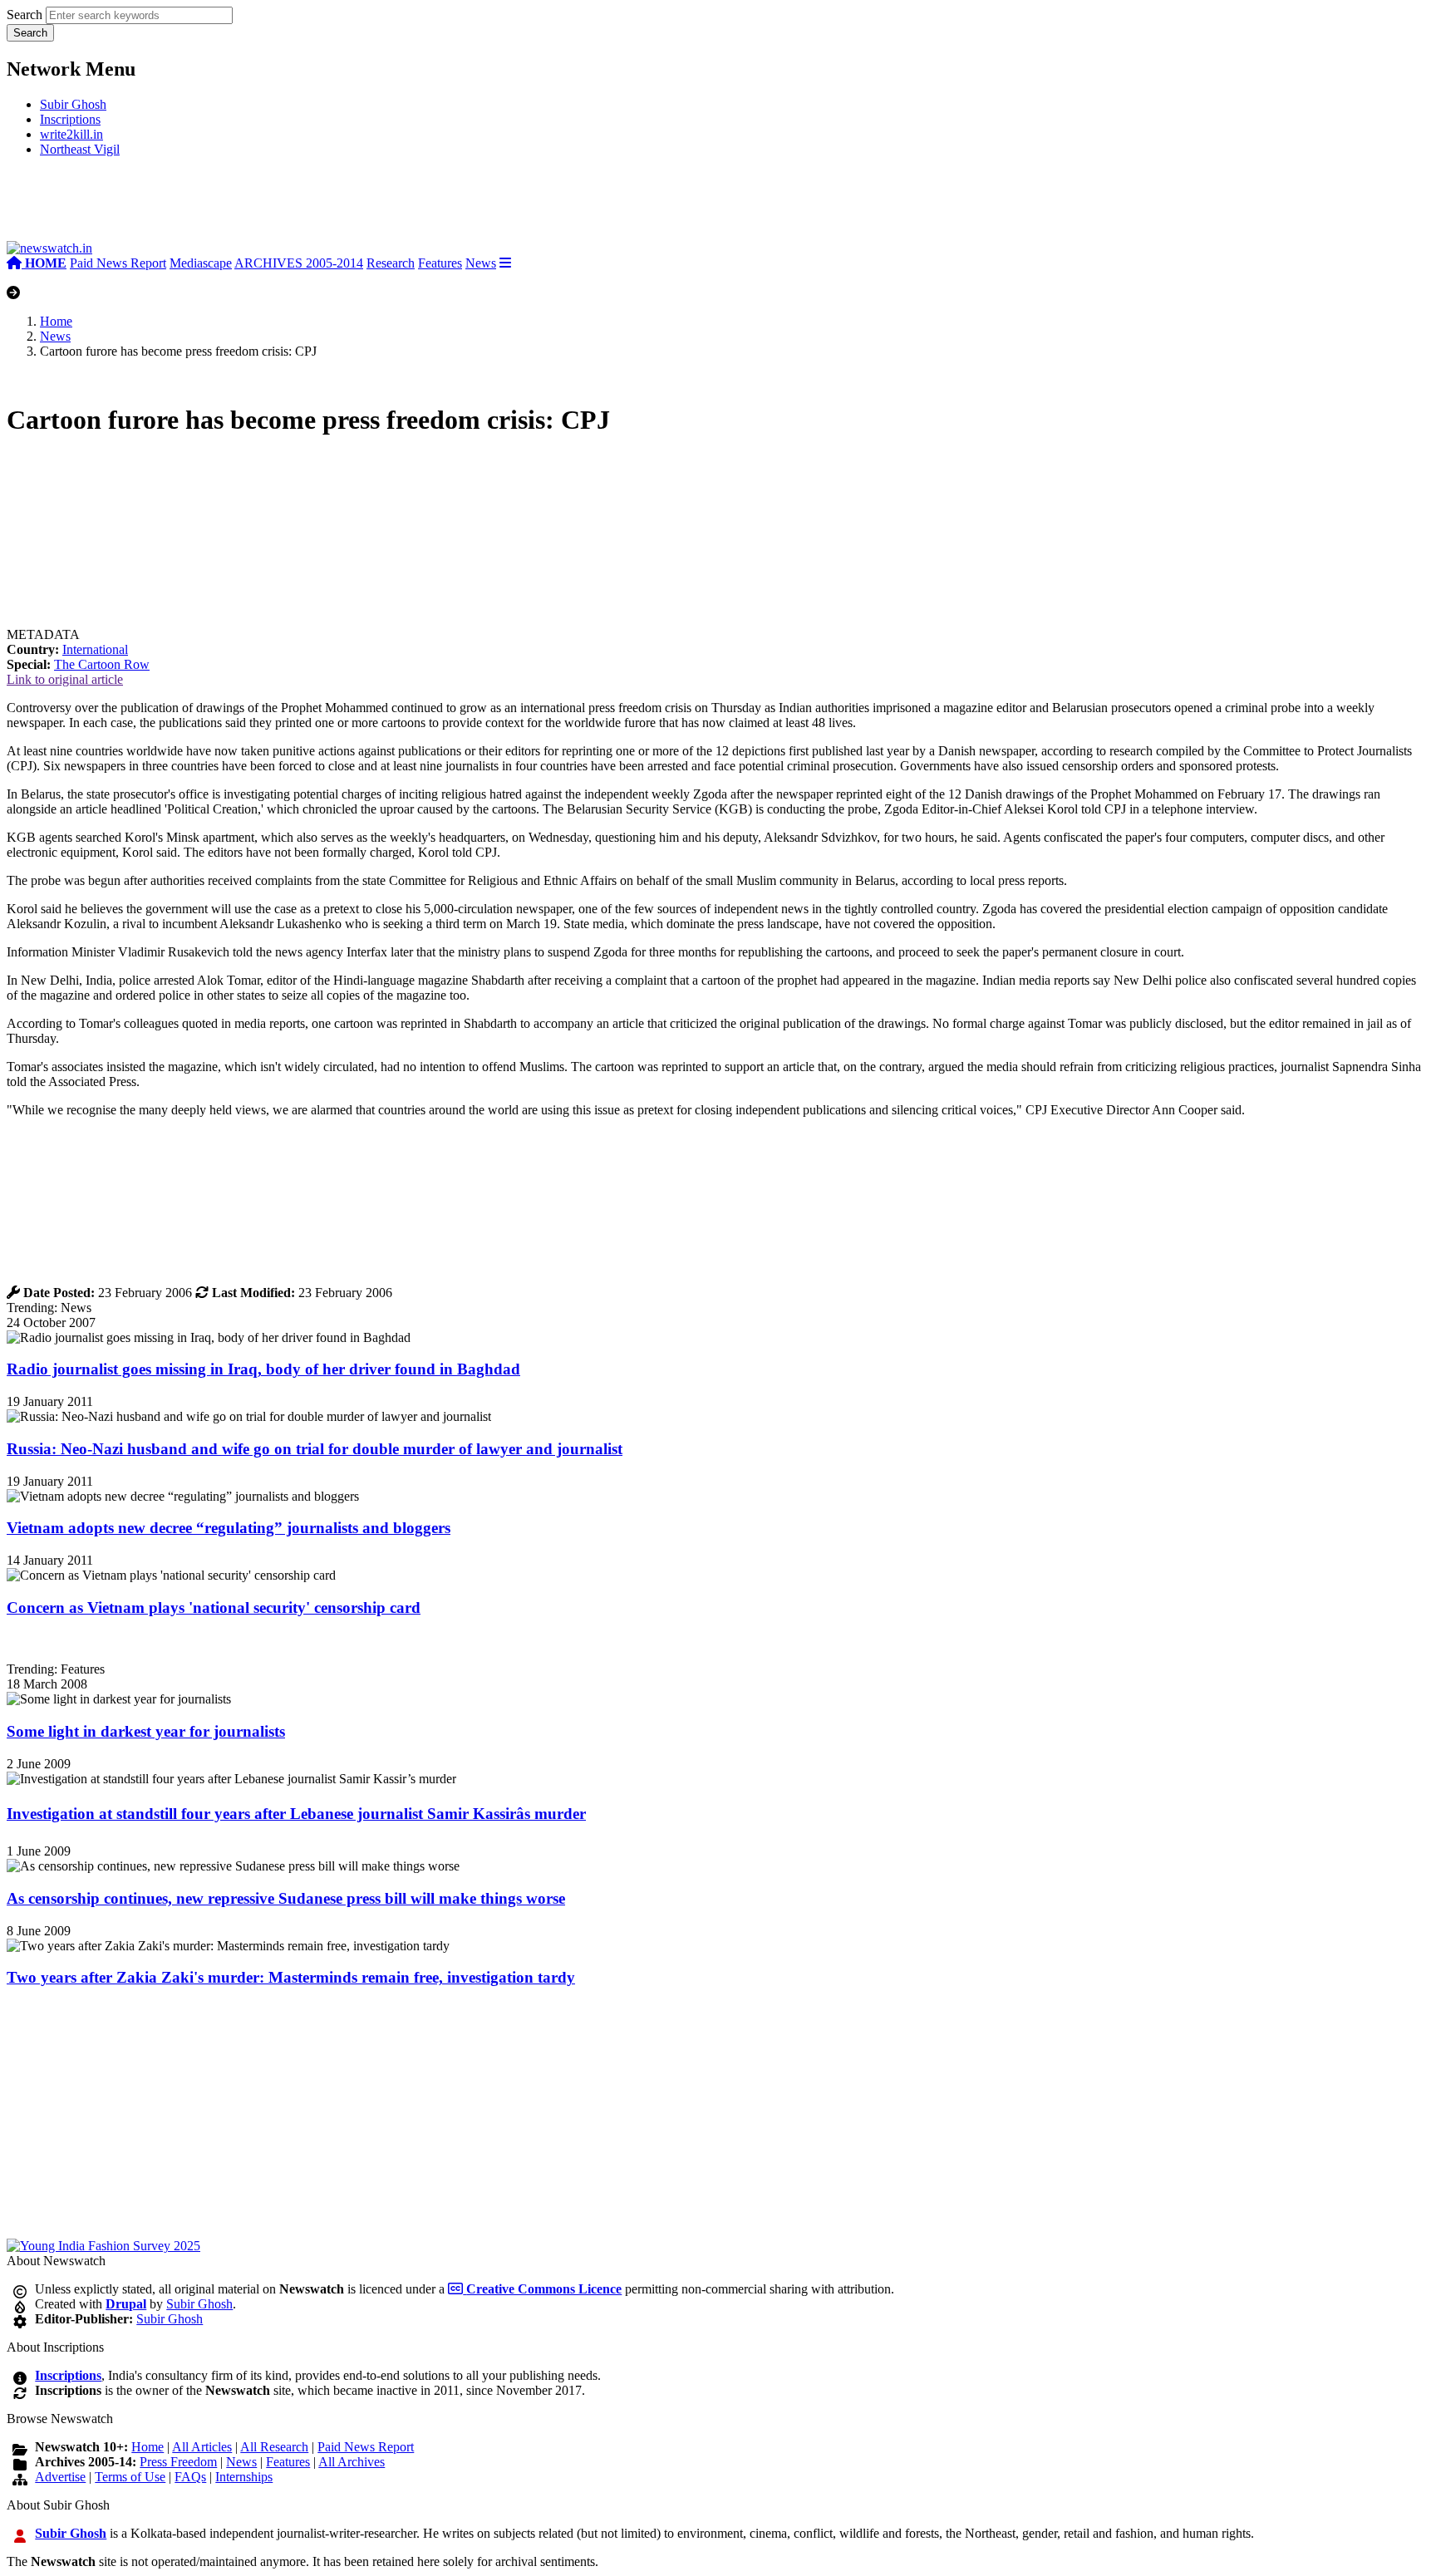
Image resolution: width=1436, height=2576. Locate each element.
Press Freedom (178, 2462)
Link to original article (65, 679)
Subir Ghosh (73, 104)
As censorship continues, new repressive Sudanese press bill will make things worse (286, 1898)
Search (25, 15)
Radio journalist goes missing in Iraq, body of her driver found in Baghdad (263, 1369)
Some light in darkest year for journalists (146, 1731)
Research (391, 263)
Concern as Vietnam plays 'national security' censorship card (214, 1608)
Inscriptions (70, 119)
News (481, 263)
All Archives (352, 2462)
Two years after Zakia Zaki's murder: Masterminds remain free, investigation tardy (291, 1977)
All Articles (202, 2447)
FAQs (190, 2477)
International (95, 649)
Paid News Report (118, 263)
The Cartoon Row (102, 664)
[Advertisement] (256, 206)
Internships (244, 2477)
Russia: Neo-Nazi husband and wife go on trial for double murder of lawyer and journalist (315, 1449)
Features (440, 263)
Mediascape (201, 263)
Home (56, 321)
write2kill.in (71, 134)
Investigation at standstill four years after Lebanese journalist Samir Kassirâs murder (296, 1814)
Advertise (60, 2477)
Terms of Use (130, 2477)
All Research (274, 2447)
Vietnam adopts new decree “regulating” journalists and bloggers (229, 1528)
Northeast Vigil (80, 149)
